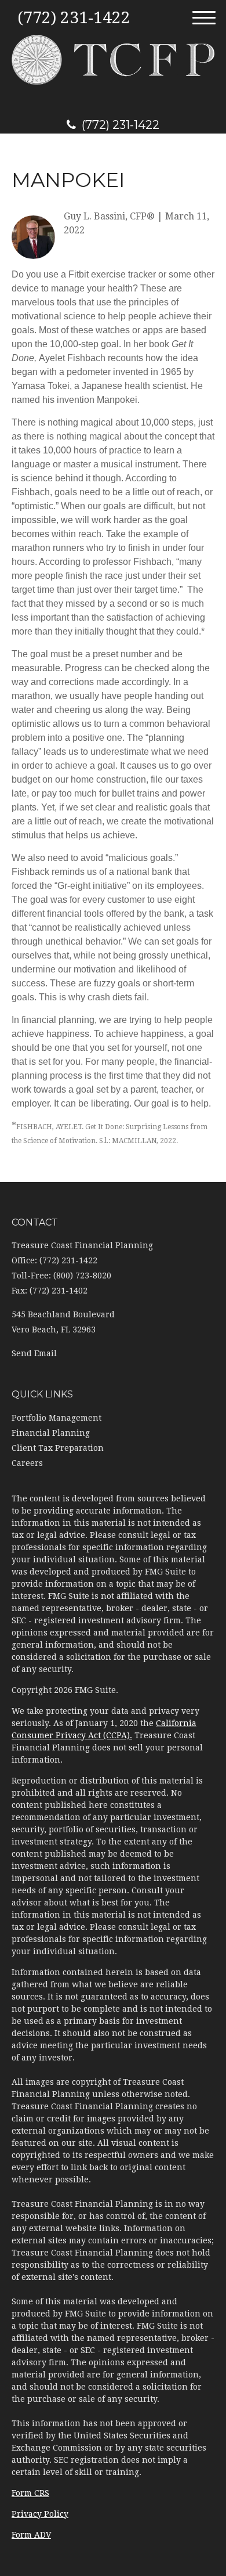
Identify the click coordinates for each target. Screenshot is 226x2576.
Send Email (34, 1353)
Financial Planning (51, 1433)
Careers (27, 1463)
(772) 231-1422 (121, 125)
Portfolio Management (57, 1418)
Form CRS (30, 2493)
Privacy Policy (40, 2514)
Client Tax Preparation (58, 1448)
